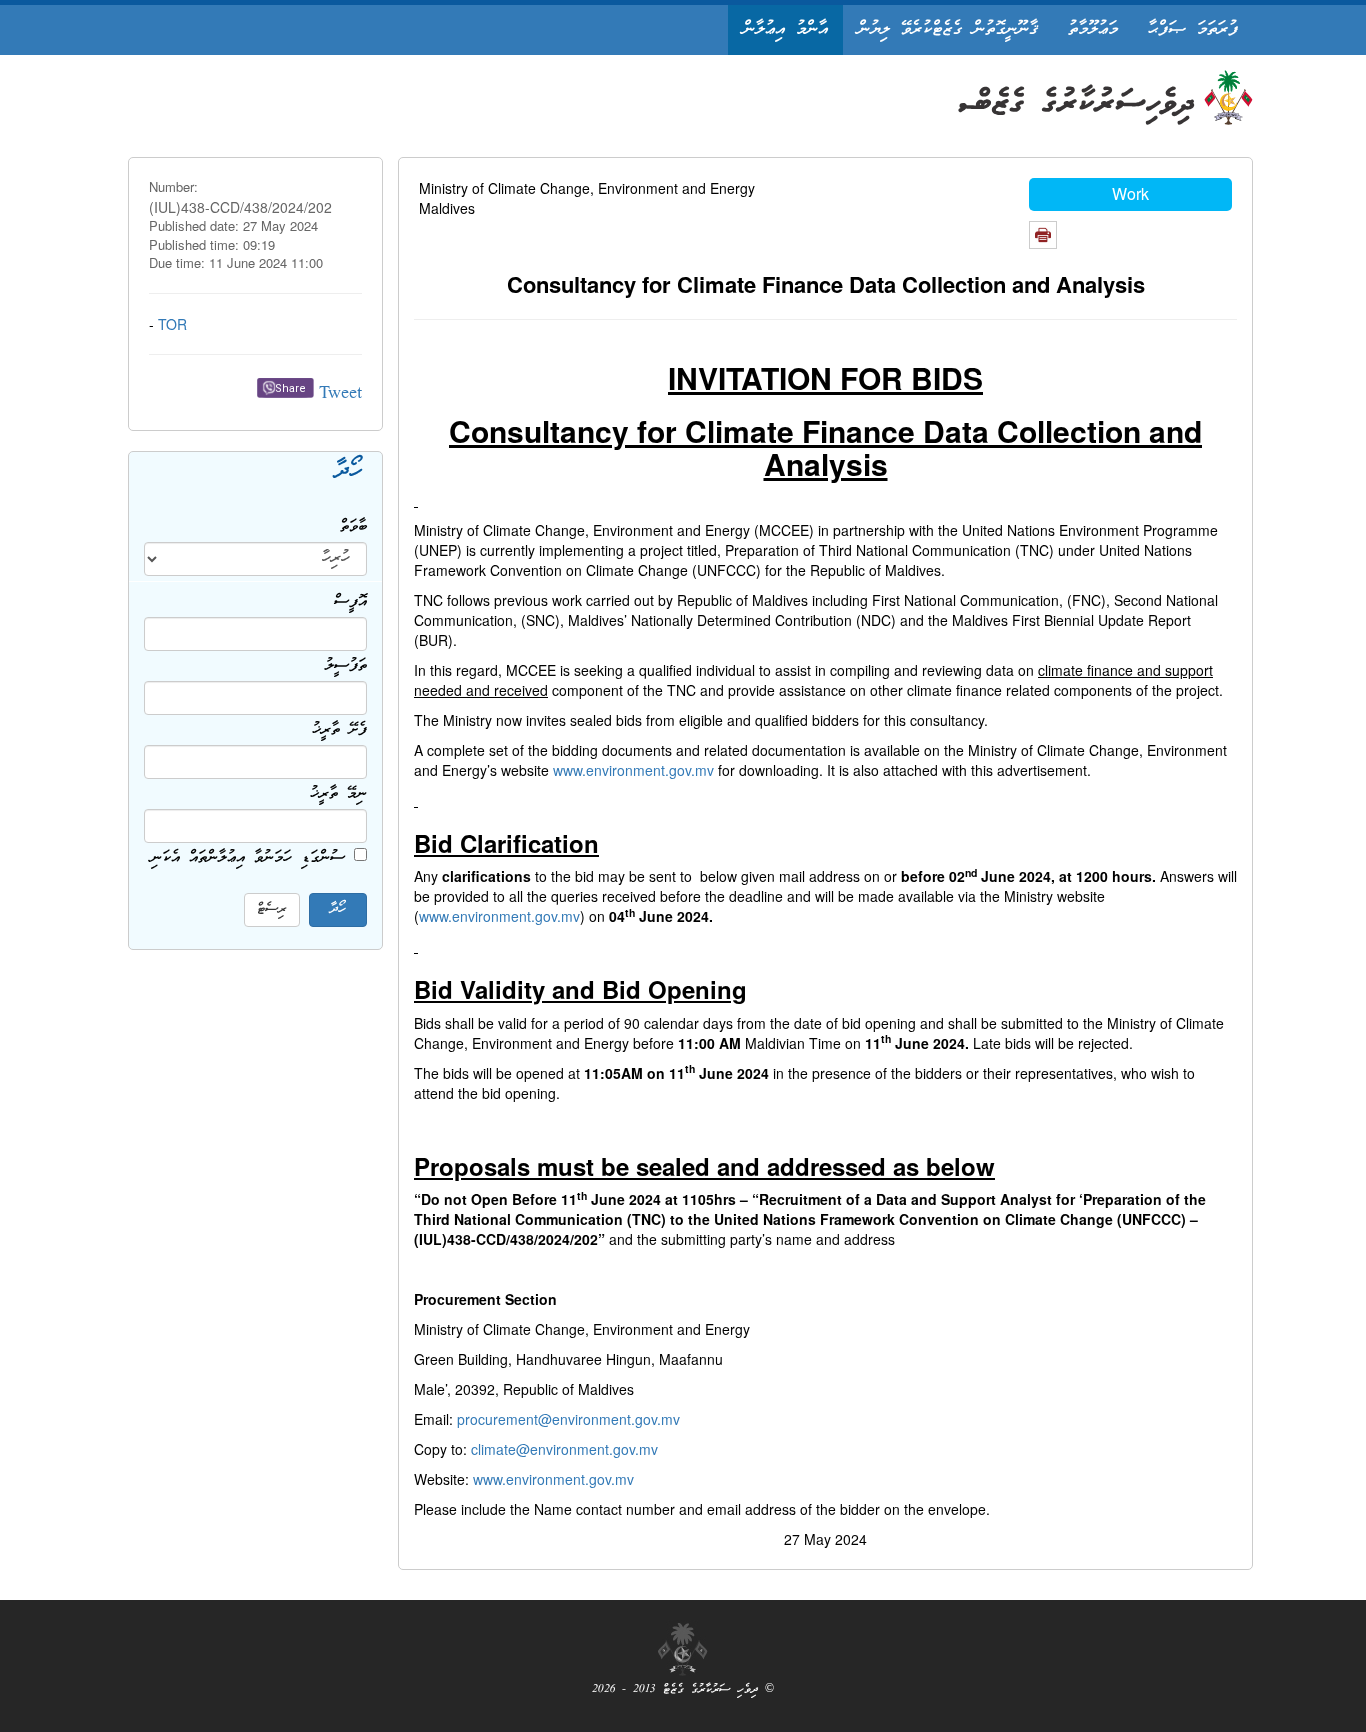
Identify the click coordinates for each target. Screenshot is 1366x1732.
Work (1130, 193)
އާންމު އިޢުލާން (785, 29)
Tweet (340, 394)
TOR (172, 324)
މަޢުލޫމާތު (1093, 29)
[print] (1043, 235)
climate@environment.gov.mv (564, 1449)
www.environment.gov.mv (633, 770)
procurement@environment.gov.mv (568, 1419)
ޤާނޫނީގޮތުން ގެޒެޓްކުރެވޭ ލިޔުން (948, 29)
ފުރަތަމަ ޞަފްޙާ (1193, 29)
